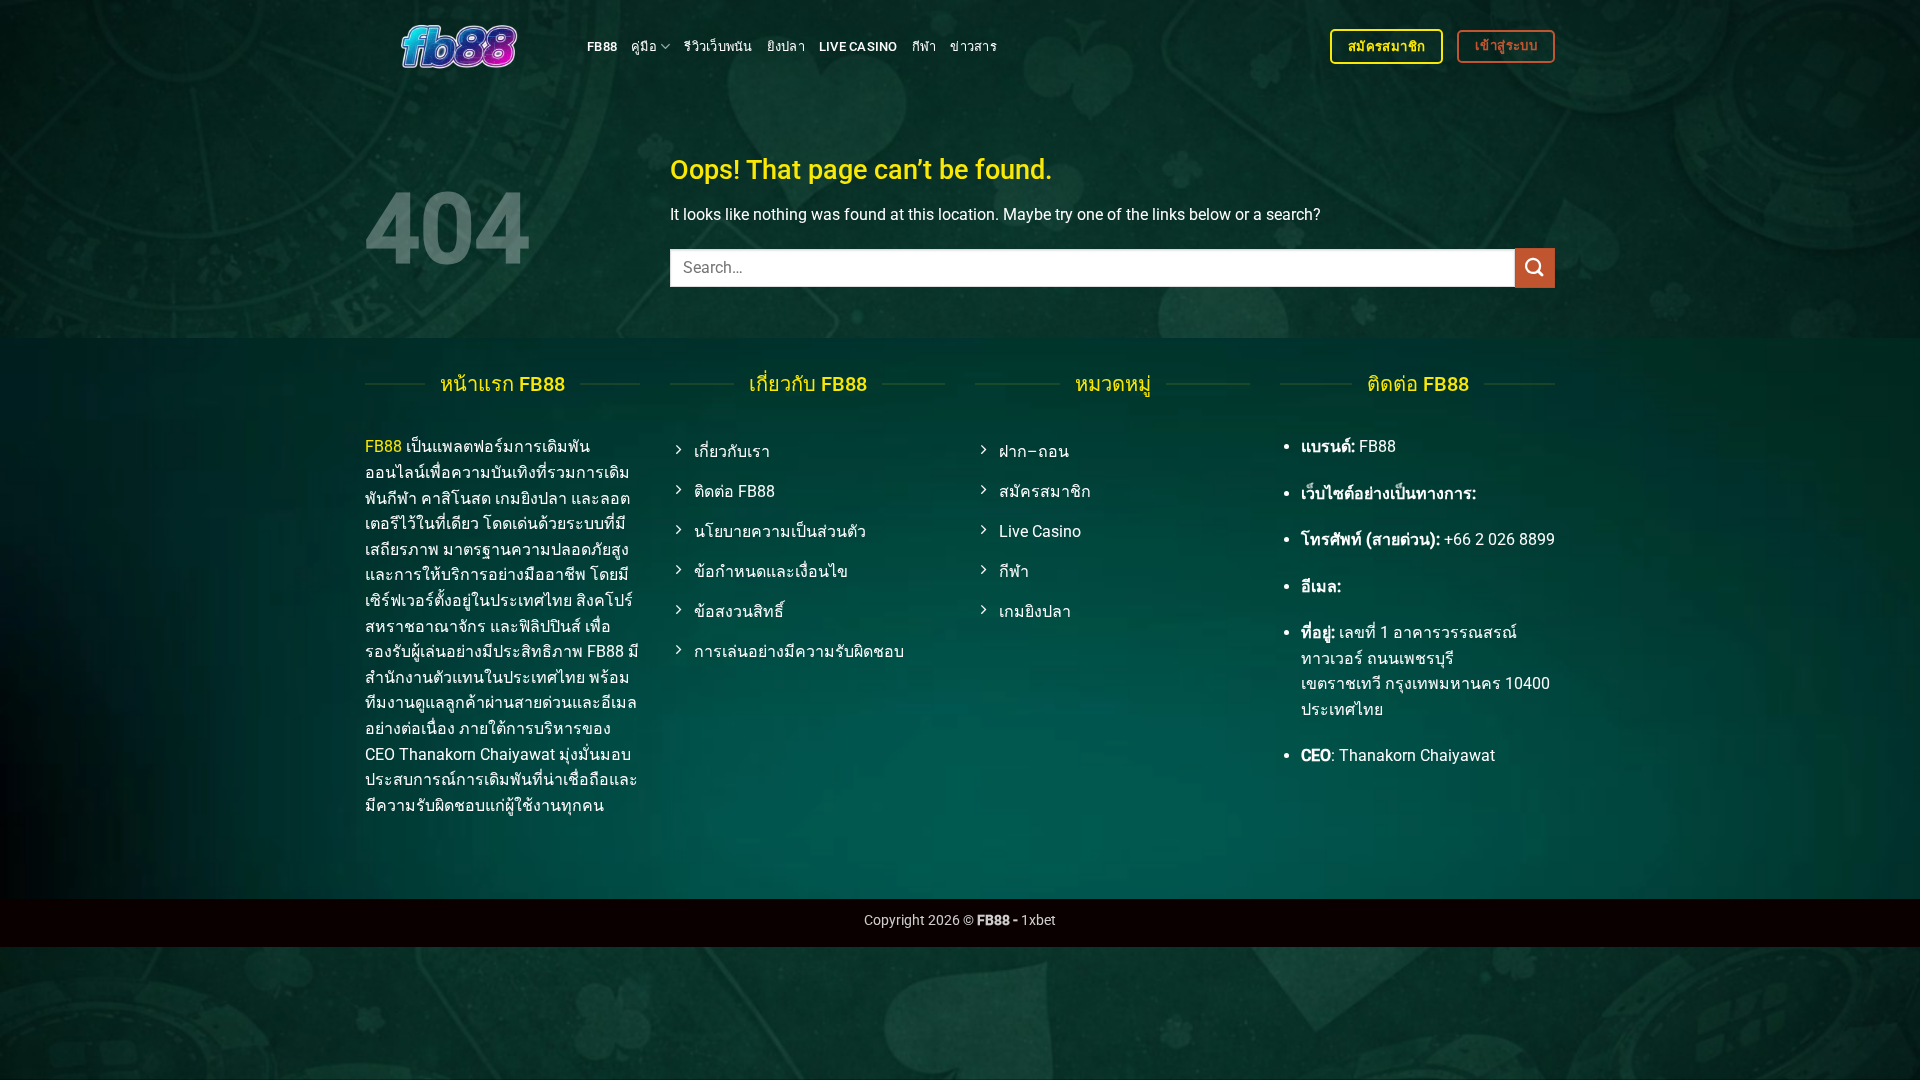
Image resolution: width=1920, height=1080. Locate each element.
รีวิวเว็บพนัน (718, 46)
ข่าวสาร (973, 46)
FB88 (602, 46)
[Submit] (1535, 267)
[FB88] (461, 46)
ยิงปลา (786, 46)
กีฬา (924, 46)
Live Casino (858, 46)
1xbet (1038, 920)
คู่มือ (644, 46)
